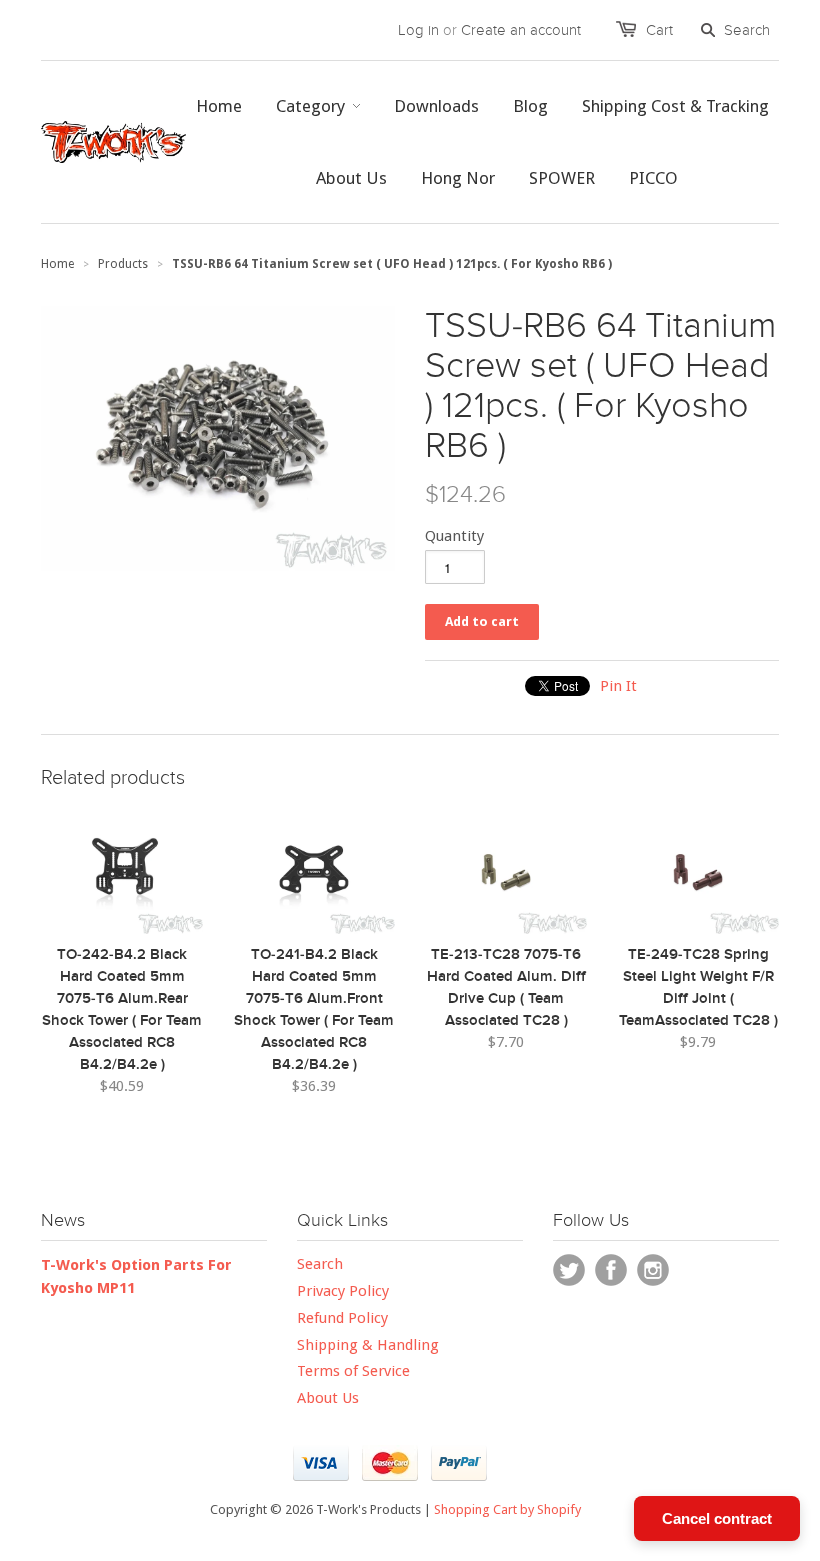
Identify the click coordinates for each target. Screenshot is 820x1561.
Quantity (454, 536)
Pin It (618, 686)
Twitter (569, 1270)
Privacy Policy (343, 1291)
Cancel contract (717, 1518)
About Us (328, 1398)
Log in (418, 30)
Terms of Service (353, 1371)
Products (123, 264)
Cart (659, 30)
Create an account (521, 30)
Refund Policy (342, 1318)
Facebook (611, 1270)
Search (320, 1264)
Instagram (653, 1270)
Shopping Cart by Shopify (507, 1509)
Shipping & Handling (368, 1345)
